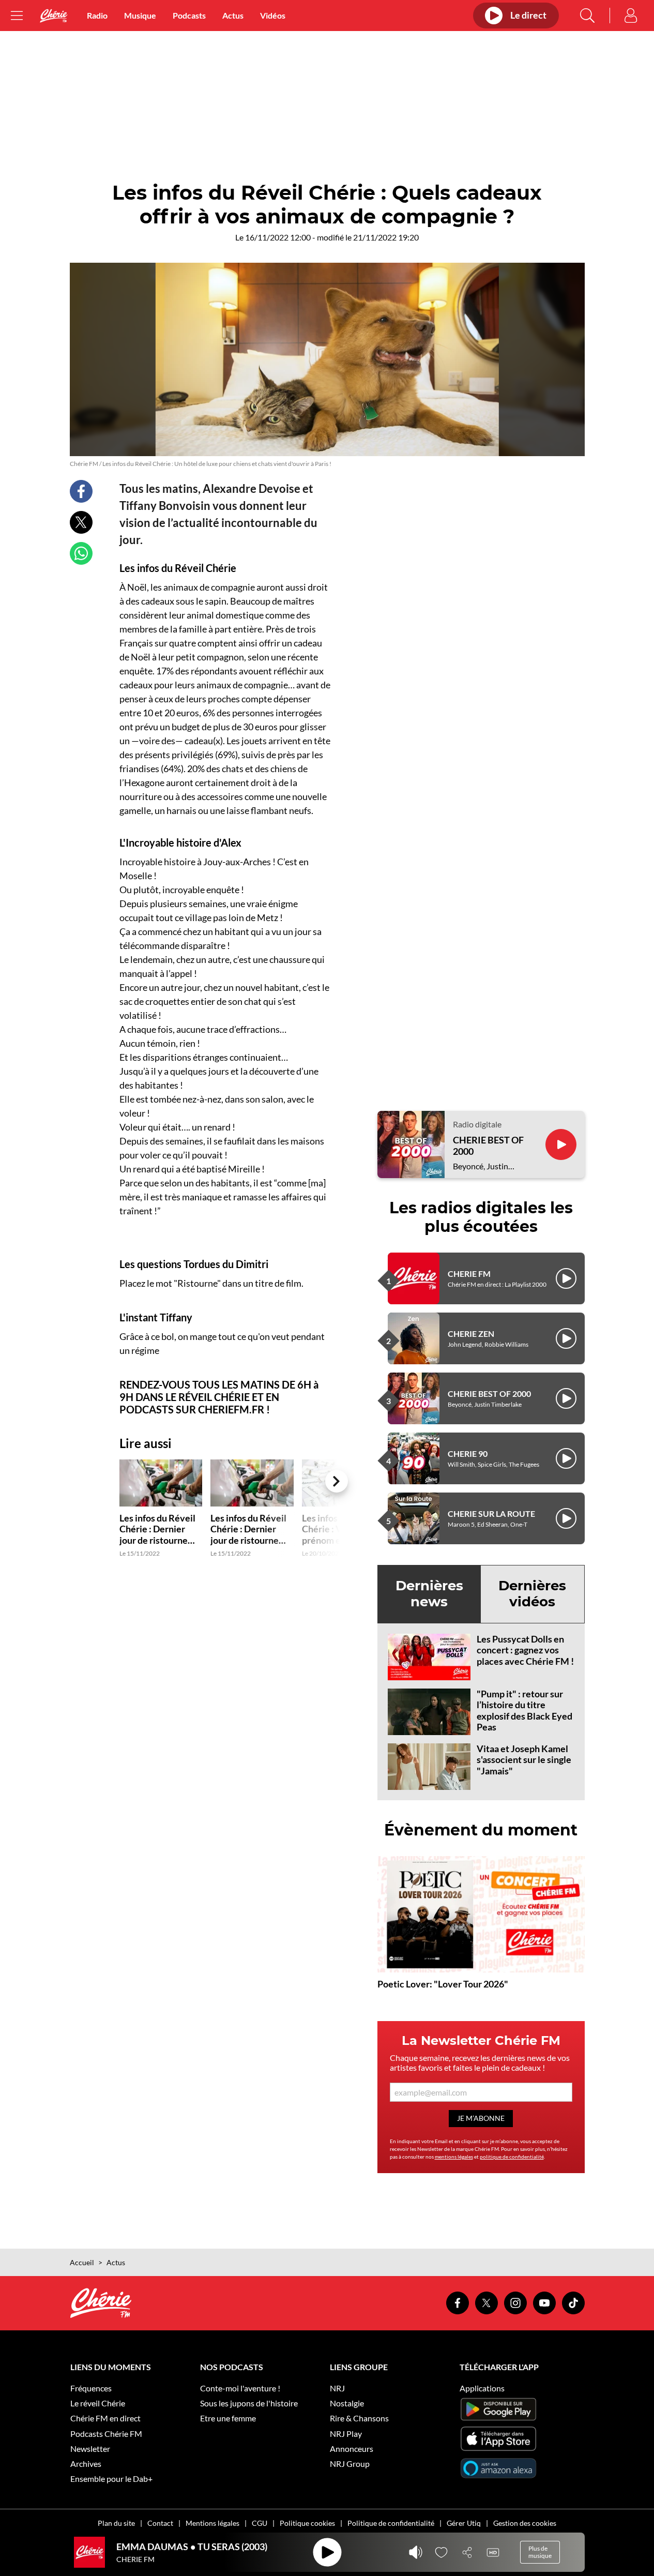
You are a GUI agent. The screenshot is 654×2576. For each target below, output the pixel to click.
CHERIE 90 (468, 1453)
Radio (97, 15)
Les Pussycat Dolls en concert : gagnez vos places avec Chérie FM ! (525, 1650)
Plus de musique (540, 2552)
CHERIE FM (469, 1274)
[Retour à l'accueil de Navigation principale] (54, 16)
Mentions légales (212, 2523)
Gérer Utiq (464, 2523)
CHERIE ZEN (471, 1334)
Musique (140, 15)
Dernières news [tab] (429, 1594)
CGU (260, 2523)
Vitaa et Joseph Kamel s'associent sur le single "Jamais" (524, 1760)
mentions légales (454, 2157)
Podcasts (189, 15)
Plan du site (116, 2523)
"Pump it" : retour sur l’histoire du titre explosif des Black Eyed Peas (524, 1711)
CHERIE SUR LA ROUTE (491, 1513)
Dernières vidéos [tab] (532, 1594)
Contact (160, 2523)
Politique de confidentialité (391, 2523)
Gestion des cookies (525, 2523)
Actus (233, 15)
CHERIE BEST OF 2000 (488, 1146)
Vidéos (273, 15)
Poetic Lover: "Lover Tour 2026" (443, 1984)
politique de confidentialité (512, 2157)
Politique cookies (307, 2523)
